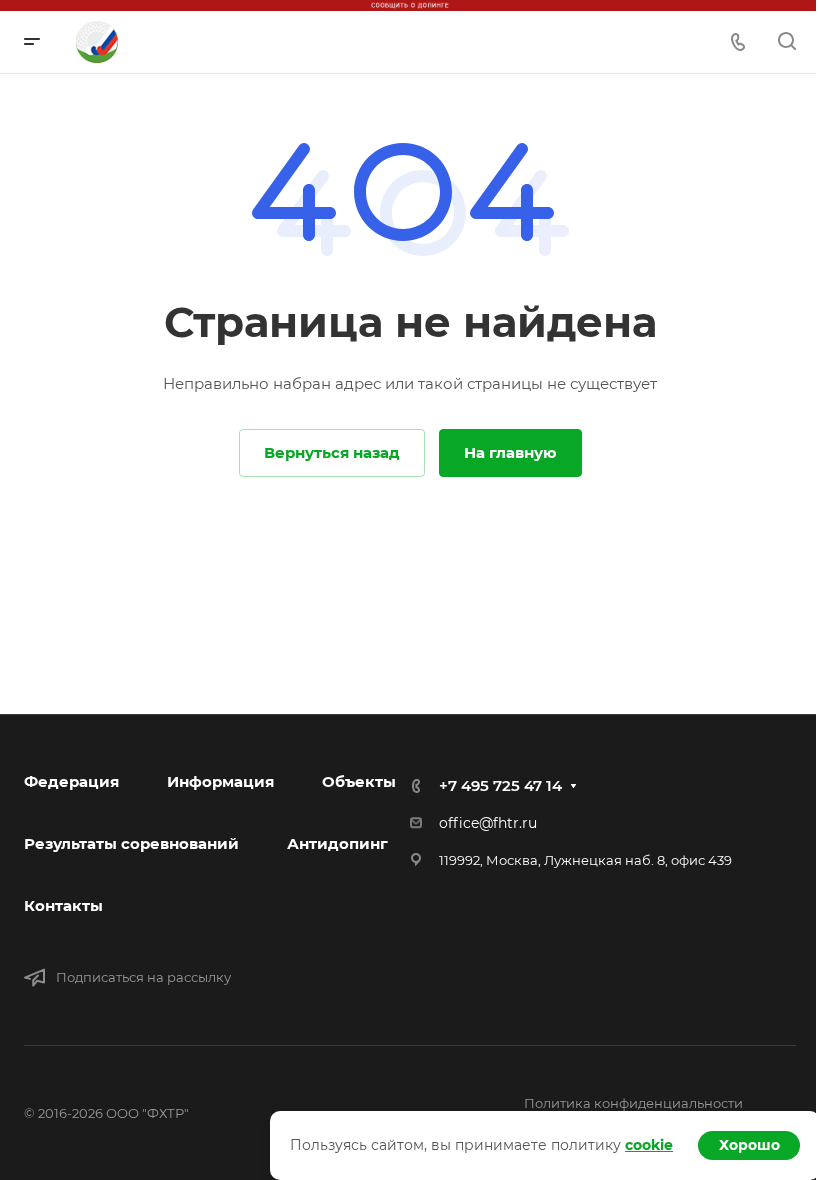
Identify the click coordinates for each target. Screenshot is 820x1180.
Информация (220, 781)
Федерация (71, 781)
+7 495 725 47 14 (500, 785)
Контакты (63, 905)
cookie (649, 1145)
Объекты (359, 781)
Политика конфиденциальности (633, 1103)
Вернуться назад (332, 452)
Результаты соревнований (131, 843)
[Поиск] (786, 41)
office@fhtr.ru (488, 823)
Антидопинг (337, 843)
